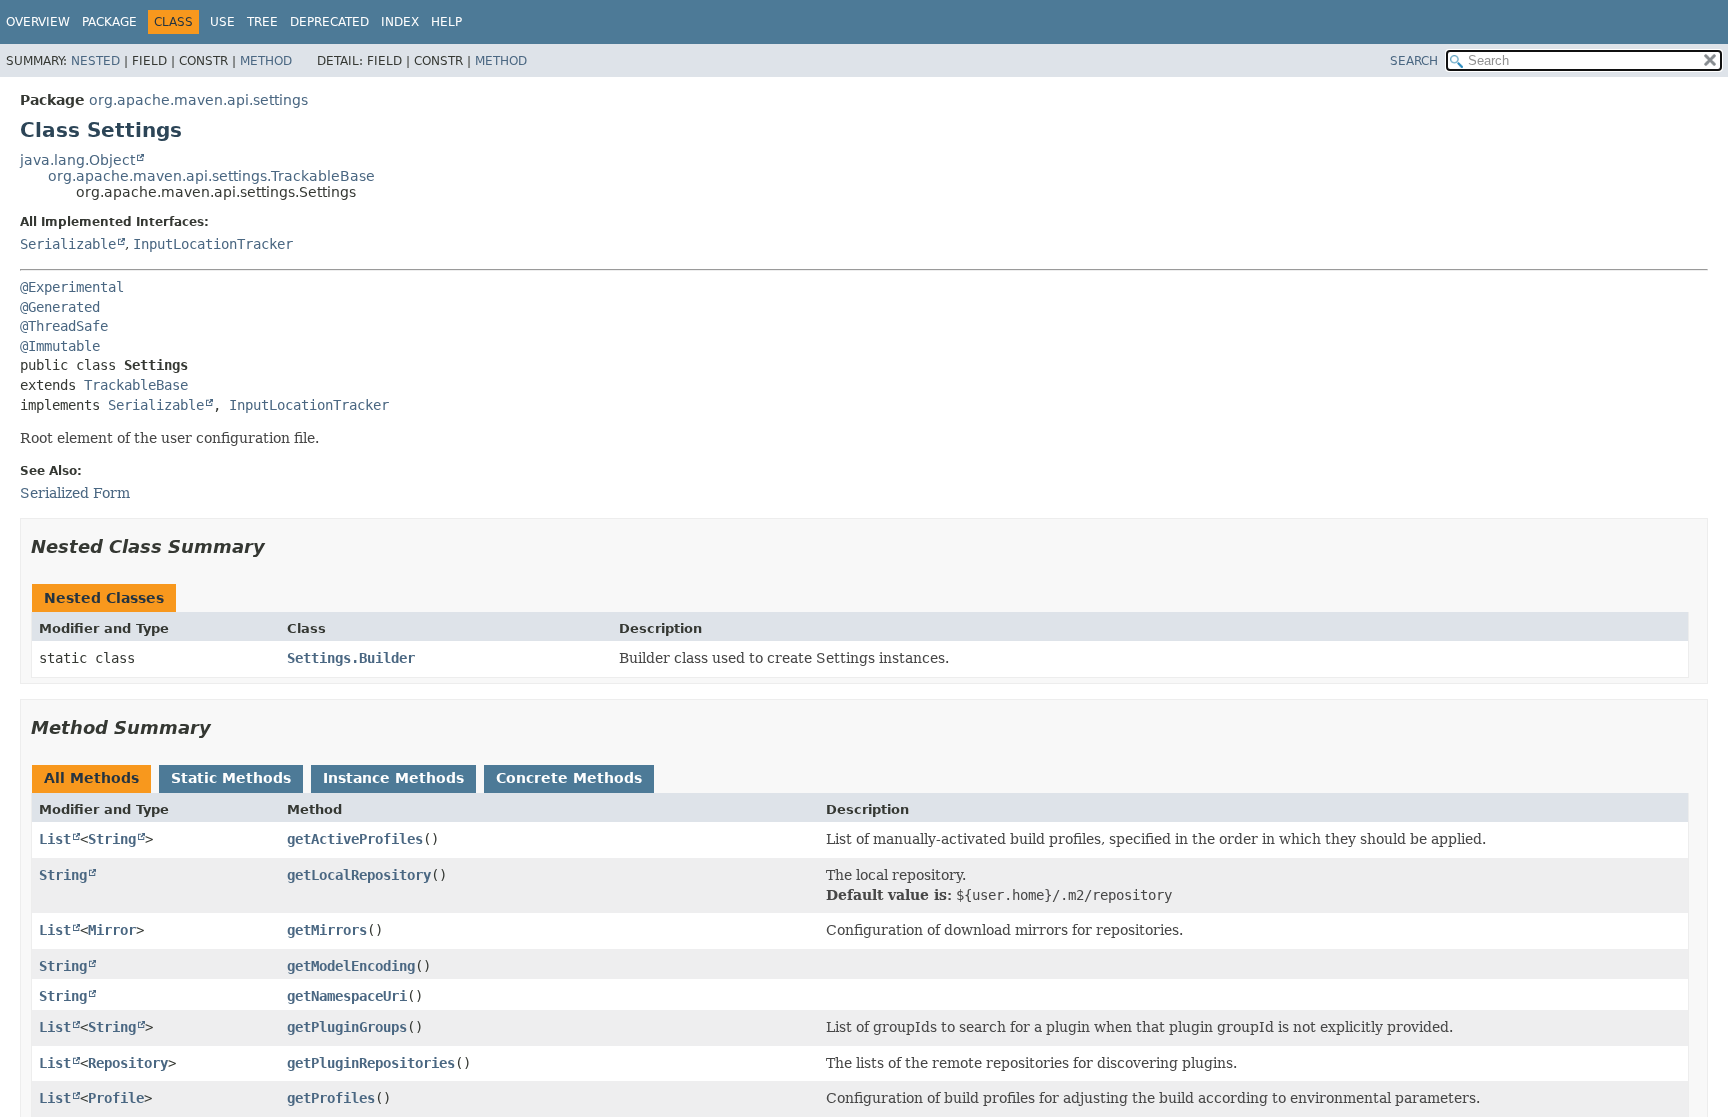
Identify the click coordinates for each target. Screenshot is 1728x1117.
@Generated (60, 307)
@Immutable (60, 346)
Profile (116, 1098)
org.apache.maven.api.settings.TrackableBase (211, 176)
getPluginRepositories (371, 1063)
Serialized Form (75, 493)
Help (446, 22)
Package (109, 22)
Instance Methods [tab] (393, 778)
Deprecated (329, 22)
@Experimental (72, 287)
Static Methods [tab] (231, 778)
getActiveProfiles (355, 839)
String (112, 839)
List (55, 839)
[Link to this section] (279, 546)
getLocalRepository (359, 875)
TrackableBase (136, 385)
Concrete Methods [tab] (569, 778)
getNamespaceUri (347, 996)
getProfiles (331, 1098)
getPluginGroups (347, 1027)
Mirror (112, 930)
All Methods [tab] (91, 778)
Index (400, 22)
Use (222, 22)
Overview (38, 22)
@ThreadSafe (64, 326)
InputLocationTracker (213, 244)
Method (266, 61)
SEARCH (1414, 61)
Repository (128, 1063)
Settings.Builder (351, 658)
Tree (262, 22)
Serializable (68, 244)
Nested (95, 61)
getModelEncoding (351, 966)
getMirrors (327, 930)
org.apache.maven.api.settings (198, 100)
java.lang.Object (77, 160)
